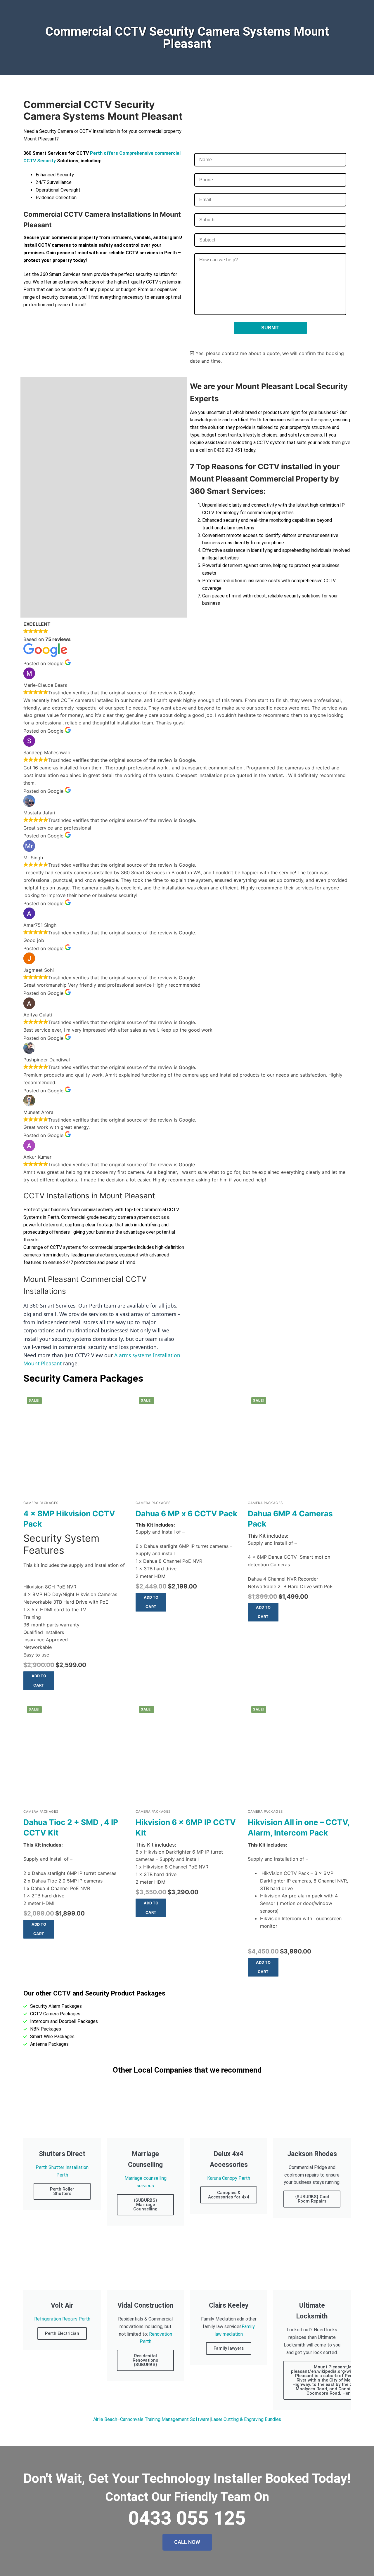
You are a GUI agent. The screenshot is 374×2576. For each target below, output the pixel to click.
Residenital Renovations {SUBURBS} (145, 2360)
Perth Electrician (62, 2333)
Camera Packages (41, 1503)
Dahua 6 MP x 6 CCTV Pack (186, 1513)
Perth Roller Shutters (62, 2191)
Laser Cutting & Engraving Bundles (246, 2419)
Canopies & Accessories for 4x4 (229, 2195)
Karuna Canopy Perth (229, 2178)
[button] (39, 1681)
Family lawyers (229, 2348)
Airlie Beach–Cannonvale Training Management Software (151, 2419)
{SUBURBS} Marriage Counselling (145, 2205)
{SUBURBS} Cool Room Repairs (312, 2199)
